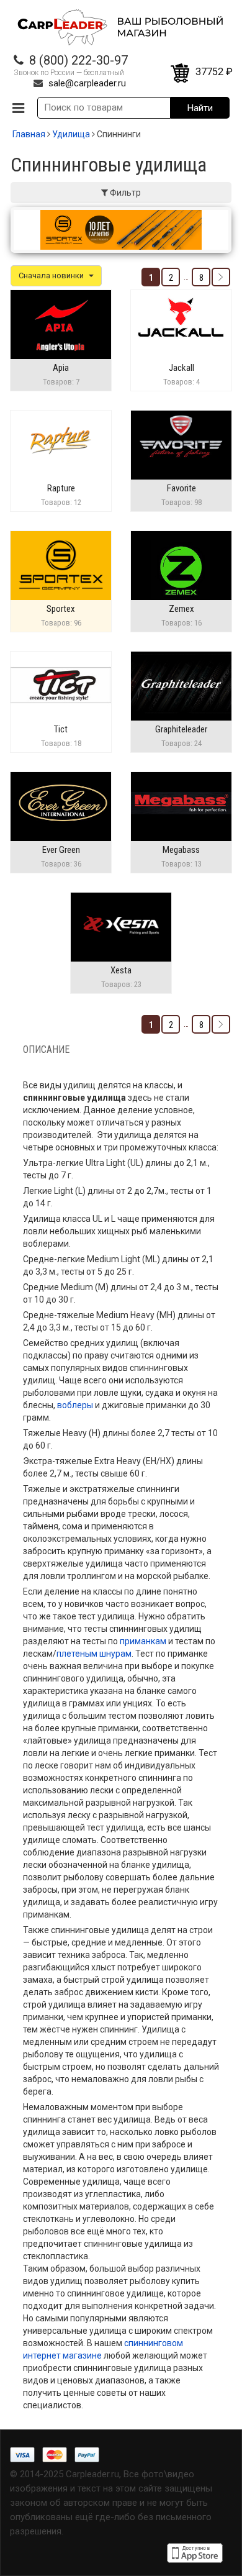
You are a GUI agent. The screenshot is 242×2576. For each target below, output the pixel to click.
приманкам (143, 1641)
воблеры (75, 1405)
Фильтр (124, 193)
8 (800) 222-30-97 (78, 60)
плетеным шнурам (94, 1654)
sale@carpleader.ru (87, 83)
